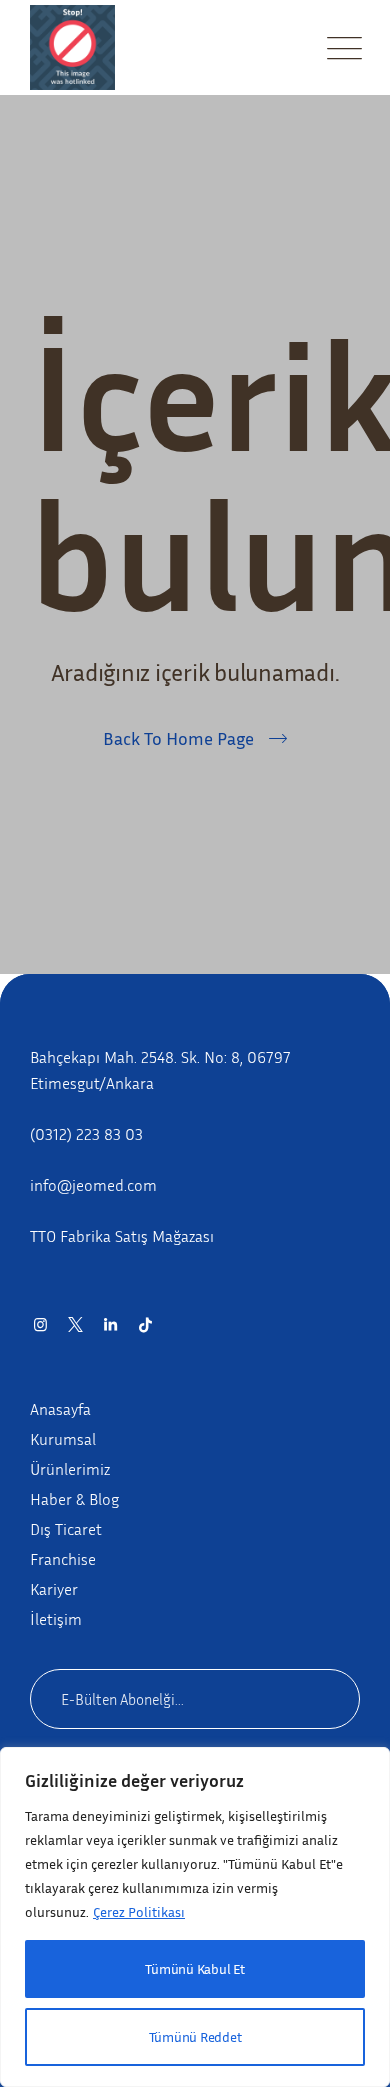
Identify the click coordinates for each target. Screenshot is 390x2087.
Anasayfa (60, 1409)
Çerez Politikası (139, 1911)
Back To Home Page (178, 738)
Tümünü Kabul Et (194, 1968)
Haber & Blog (74, 1499)
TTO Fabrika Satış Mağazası (122, 1236)
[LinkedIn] (110, 1324)
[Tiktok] (145, 1324)
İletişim (56, 1619)
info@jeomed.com (93, 1185)
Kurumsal (63, 1439)
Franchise (63, 1559)
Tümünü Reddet (195, 2036)
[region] (195, 1917)
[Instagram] (40, 1324)
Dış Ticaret (66, 1529)
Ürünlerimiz (70, 1469)
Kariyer (54, 1589)
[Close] (351, 1767)
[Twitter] (75, 1324)
